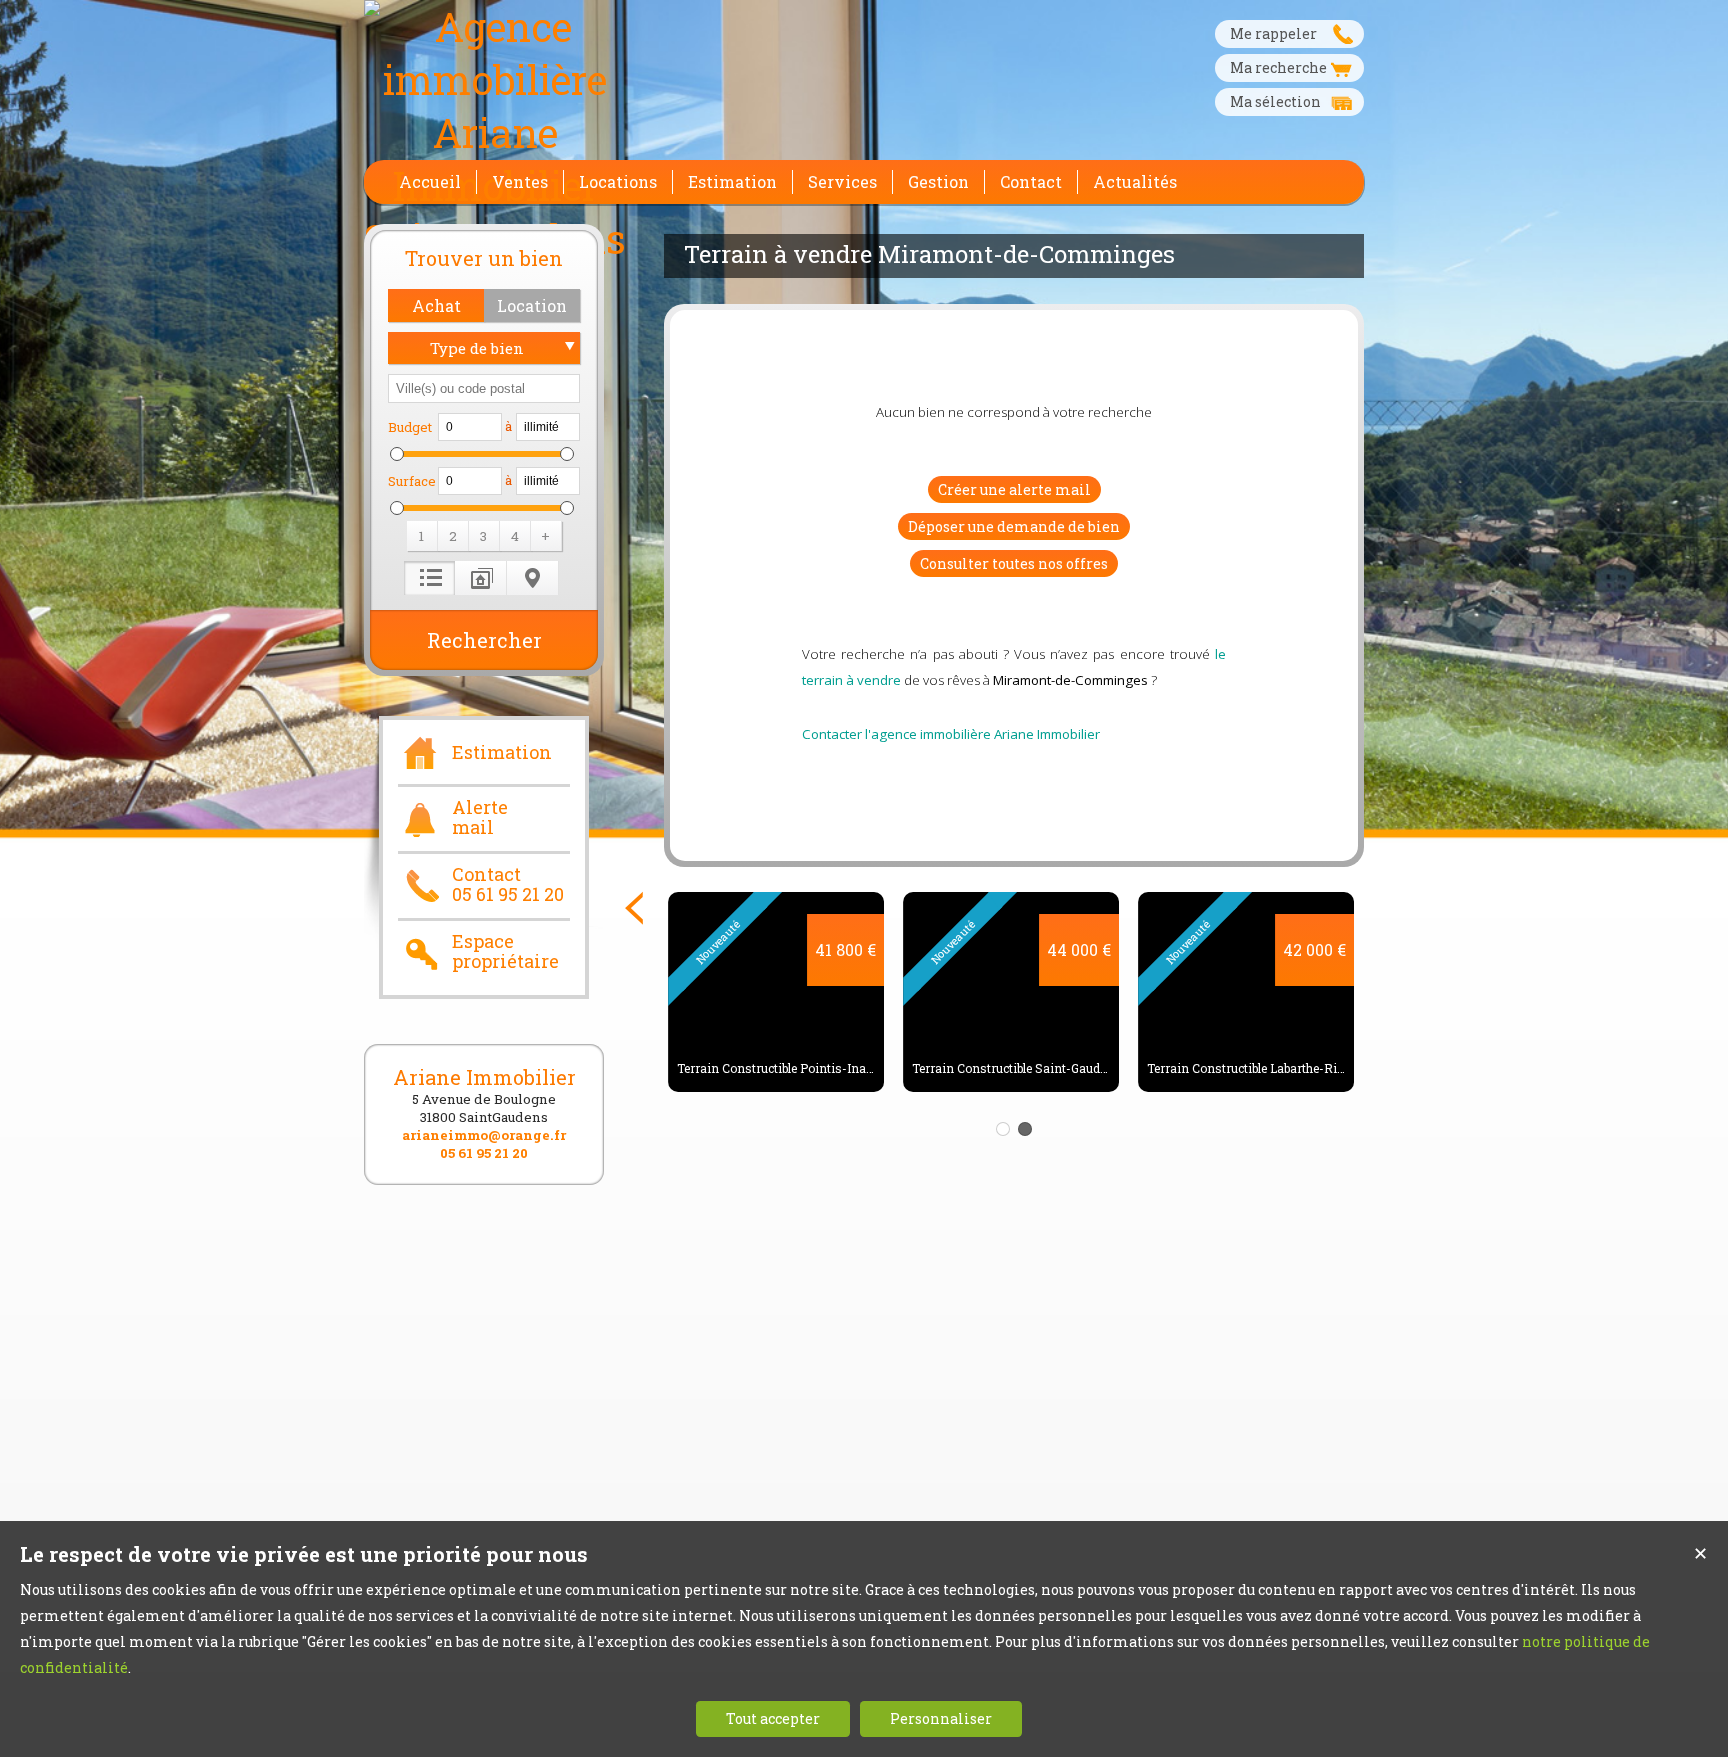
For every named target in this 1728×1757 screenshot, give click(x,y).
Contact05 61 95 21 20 (508, 885)
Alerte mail (480, 818)
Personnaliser (941, 1718)
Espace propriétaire (505, 952)
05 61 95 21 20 (484, 1153)
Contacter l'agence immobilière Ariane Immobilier (951, 734)
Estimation (502, 752)
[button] (436, 305)
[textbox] (484, 388)
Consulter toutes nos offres (1014, 563)
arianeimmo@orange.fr (484, 1135)
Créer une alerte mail (1014, 489)
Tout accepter (773, 1718)
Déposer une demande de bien (1014, 526)
